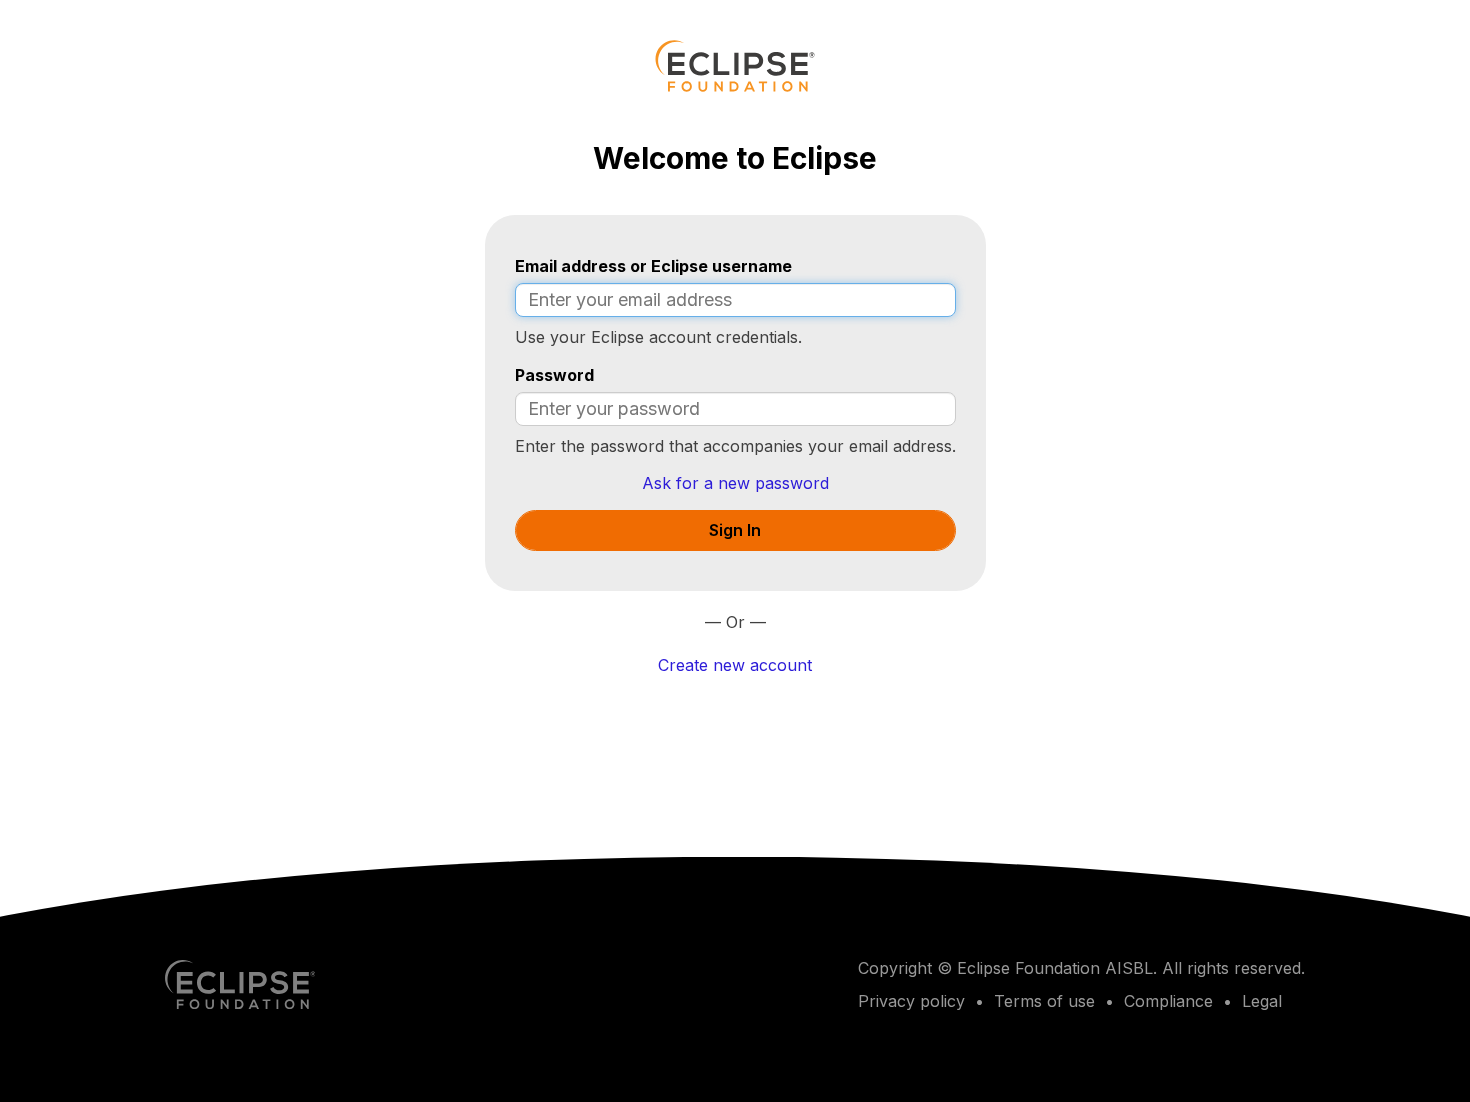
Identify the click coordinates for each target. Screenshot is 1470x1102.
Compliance (1168, 1001)
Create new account (735, 665)
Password (554, 375)
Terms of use (1044, 1001)
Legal (1262, 1001)
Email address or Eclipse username (653, 266)
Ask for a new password (735, 483)
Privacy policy (911, 1001)
